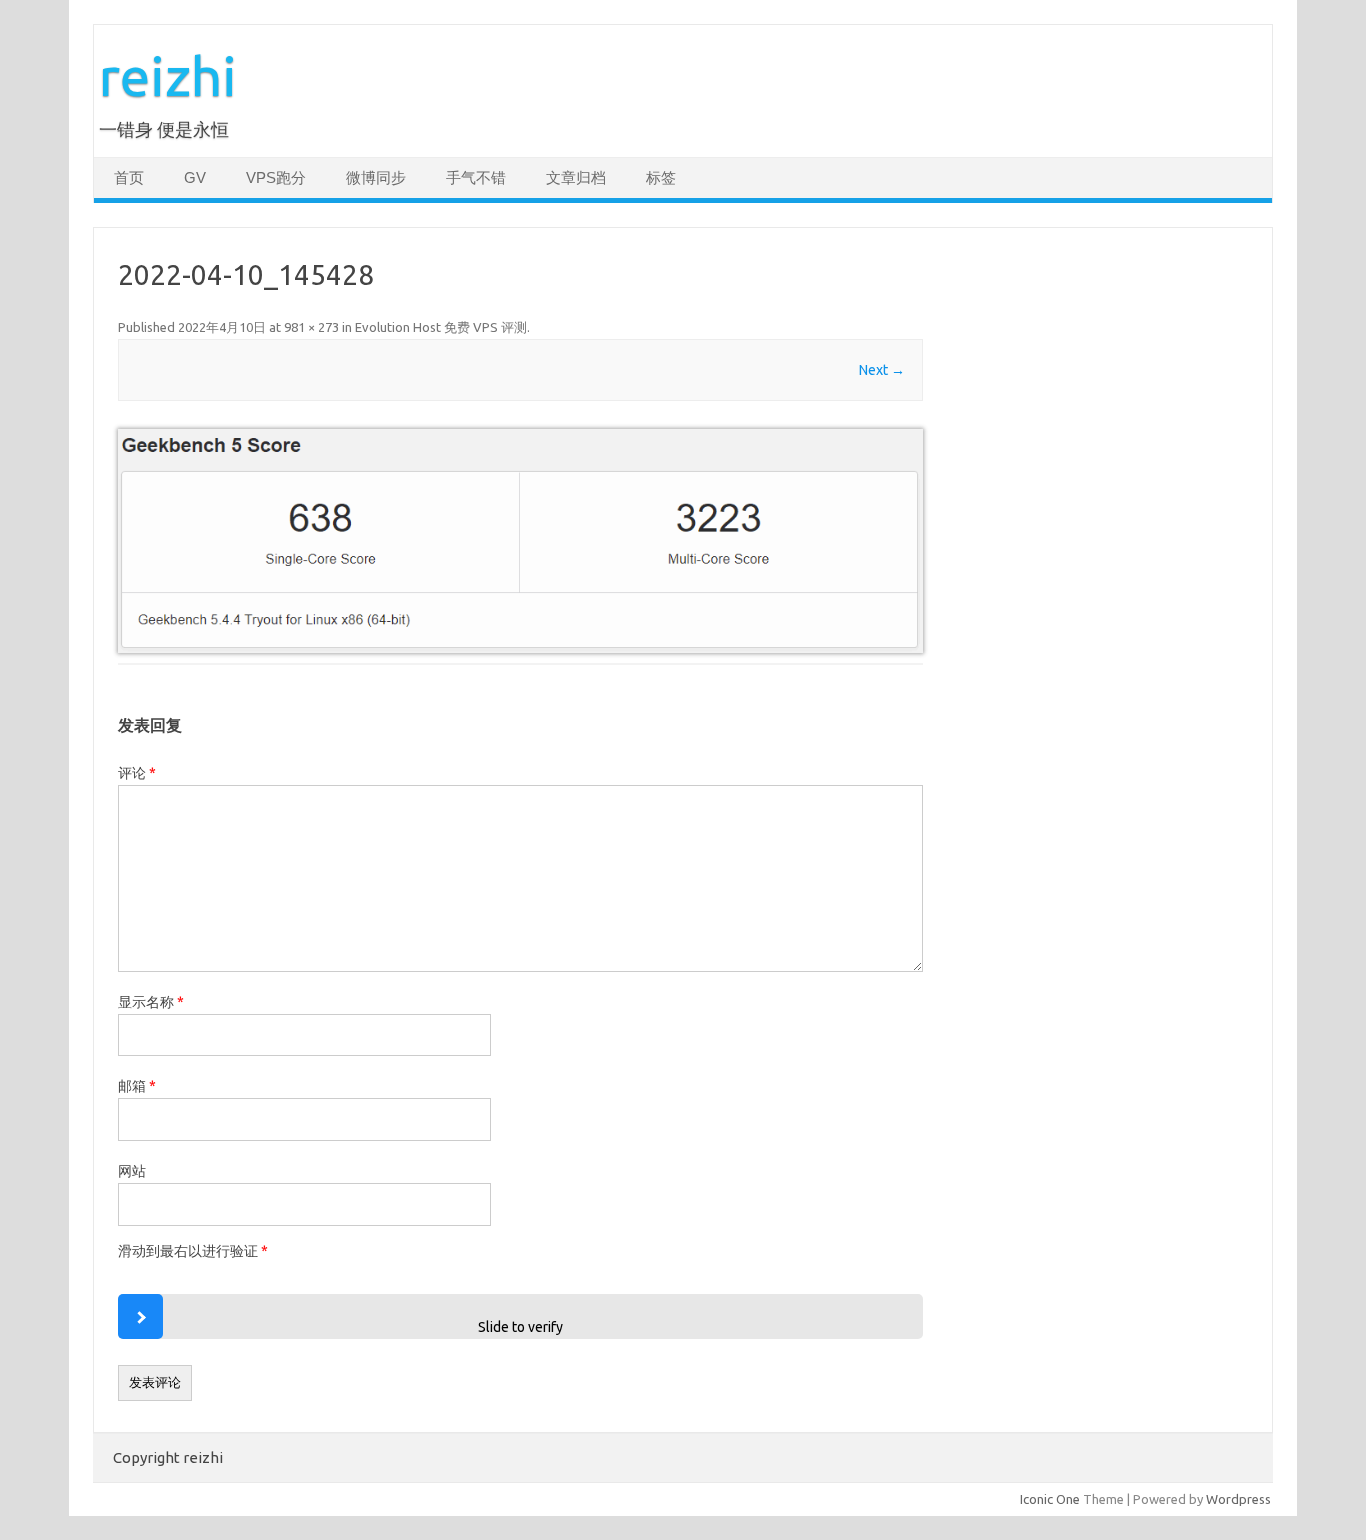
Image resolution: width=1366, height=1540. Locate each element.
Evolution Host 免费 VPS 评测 (441, 327)
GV (195, 178)
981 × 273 (311, 327)
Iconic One (1050, 1499)
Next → (882, 370)
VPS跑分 (276, 178)
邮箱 (137, 1086)
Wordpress (1238, 1499)
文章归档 (576, 178)
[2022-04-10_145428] (520, 541)
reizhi (168, 75)
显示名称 (151, 1002)
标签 (661, 178)
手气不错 (476, 178)
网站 (132, 1171)
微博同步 (376, 178)
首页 (129, 178)
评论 (137, 773)
